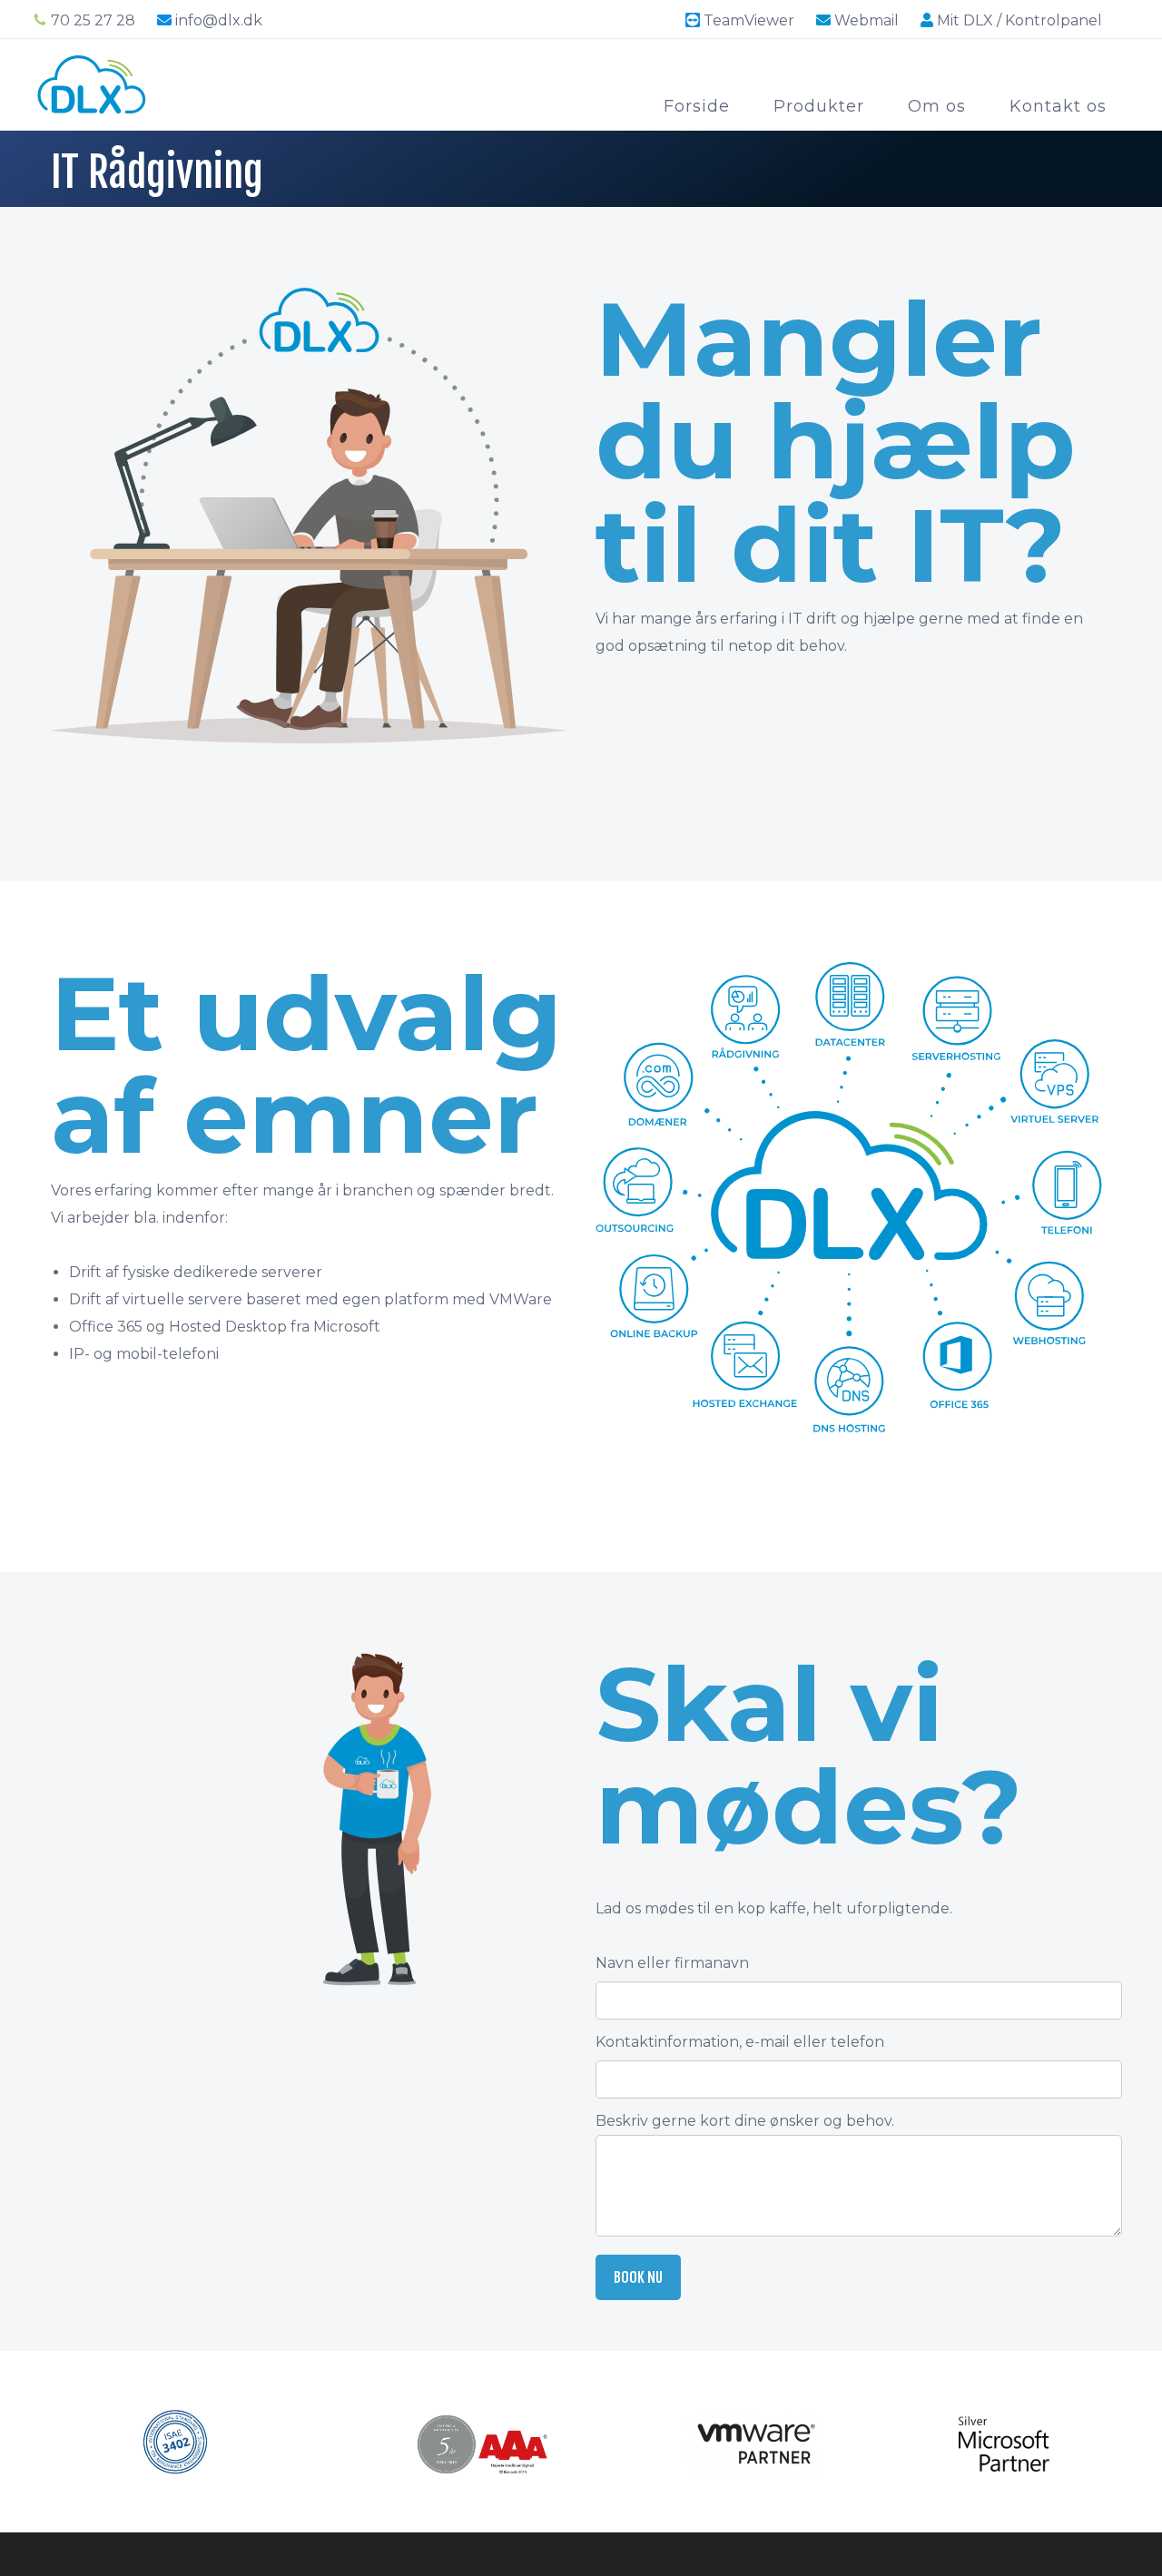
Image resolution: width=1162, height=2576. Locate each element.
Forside (697, 106)
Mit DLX (1018, 20)
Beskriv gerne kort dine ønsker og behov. (745, 2121)
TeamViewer (749, 20)
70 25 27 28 (93, 20)
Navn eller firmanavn (672, 1963)
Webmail (865, 20)
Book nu (638, 2277)
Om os (937, 106)
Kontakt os (1058, 106)
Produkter (819, 106)
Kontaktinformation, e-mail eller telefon (740, 2042)
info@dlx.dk (219, 20)
